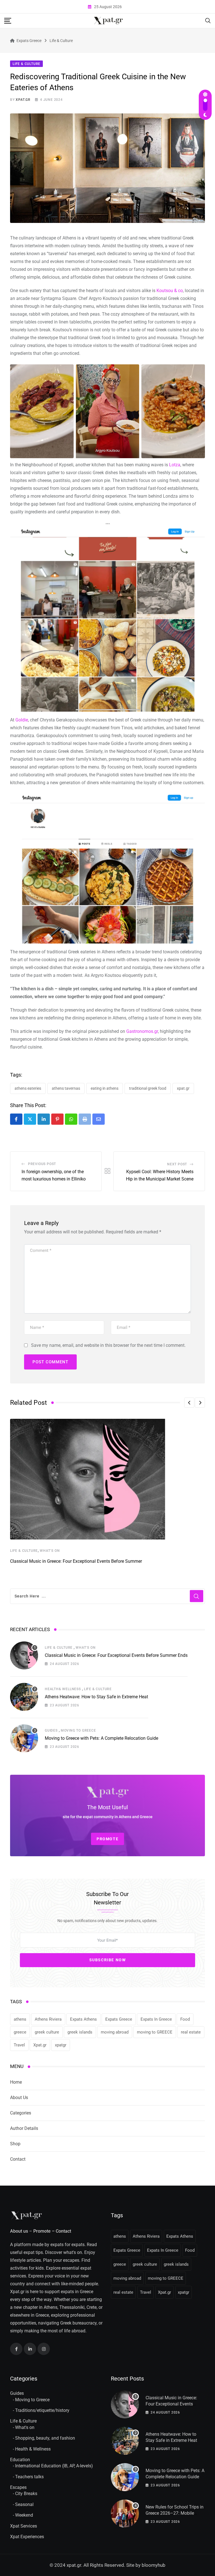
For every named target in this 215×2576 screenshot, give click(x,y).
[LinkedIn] (44, 1119)
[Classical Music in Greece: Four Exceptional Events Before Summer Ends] (24, 1655)
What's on (25, 2427)
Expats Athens (83, 2019)
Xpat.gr (183, 1088)
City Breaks (26, 2494)
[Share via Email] (99, 1119)
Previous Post (42, 1164)
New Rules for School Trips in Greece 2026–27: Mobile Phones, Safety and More (175, 2513)
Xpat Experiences (27, 2537)
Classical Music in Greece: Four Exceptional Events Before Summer (76, 1561)
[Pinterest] (57, 1119)
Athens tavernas (66, 1088)
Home (16, 2082)
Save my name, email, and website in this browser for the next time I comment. (108, 1345)
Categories (21, 2113)
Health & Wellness (33, 2449)
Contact (18, 2159)
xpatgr (61, 2045)
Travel (19, 2045)
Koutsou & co (170, 291)
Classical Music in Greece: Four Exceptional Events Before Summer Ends (116, 1655)
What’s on (50, 1551)
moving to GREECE (155, 2032)
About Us (19, 2098)
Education (20, 2460)
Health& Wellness (63, 1689)
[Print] (85, 1119)
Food (185, 2019)
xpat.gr (23, 100)
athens (20, 2019)
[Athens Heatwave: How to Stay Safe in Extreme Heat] (24, 1697)
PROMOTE (107, 1839)
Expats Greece (119, 2019)
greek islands (80, 2032)
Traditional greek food (148, 1088)
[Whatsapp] (71, 1119)
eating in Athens (105, 1088)
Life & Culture (24, 1551)
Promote (42, 2231)
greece (20, 2032)
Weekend (24, 2515)
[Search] (208, 20)
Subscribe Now (108, 1960)
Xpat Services (24, 2526)
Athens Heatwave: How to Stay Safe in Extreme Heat (96, 1697)
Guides (51, 1730)
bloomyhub (154, 2565)
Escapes (18, 2487)
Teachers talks (29, 2477)
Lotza (175, 465)
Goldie (22, 720)
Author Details (24, 2128)
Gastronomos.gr (142, 1031)
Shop (15, 2144)
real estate (191, 2032)
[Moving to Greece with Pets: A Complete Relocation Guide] (24, 1738)
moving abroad (115, 2032)
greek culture (47, 2032)
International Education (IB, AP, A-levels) (54, 2466)
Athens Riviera (48, 2019)
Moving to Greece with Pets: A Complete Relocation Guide (101, 1738)
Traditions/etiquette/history (42, 2410)
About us (19, 2231)
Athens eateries (28, 1088)
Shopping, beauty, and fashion (45, 2438)
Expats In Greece (156, 2019)
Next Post (177, 1164)
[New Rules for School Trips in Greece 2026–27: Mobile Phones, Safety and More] (125, 2514)
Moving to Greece (78, 1730)
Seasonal (24, 2504)
